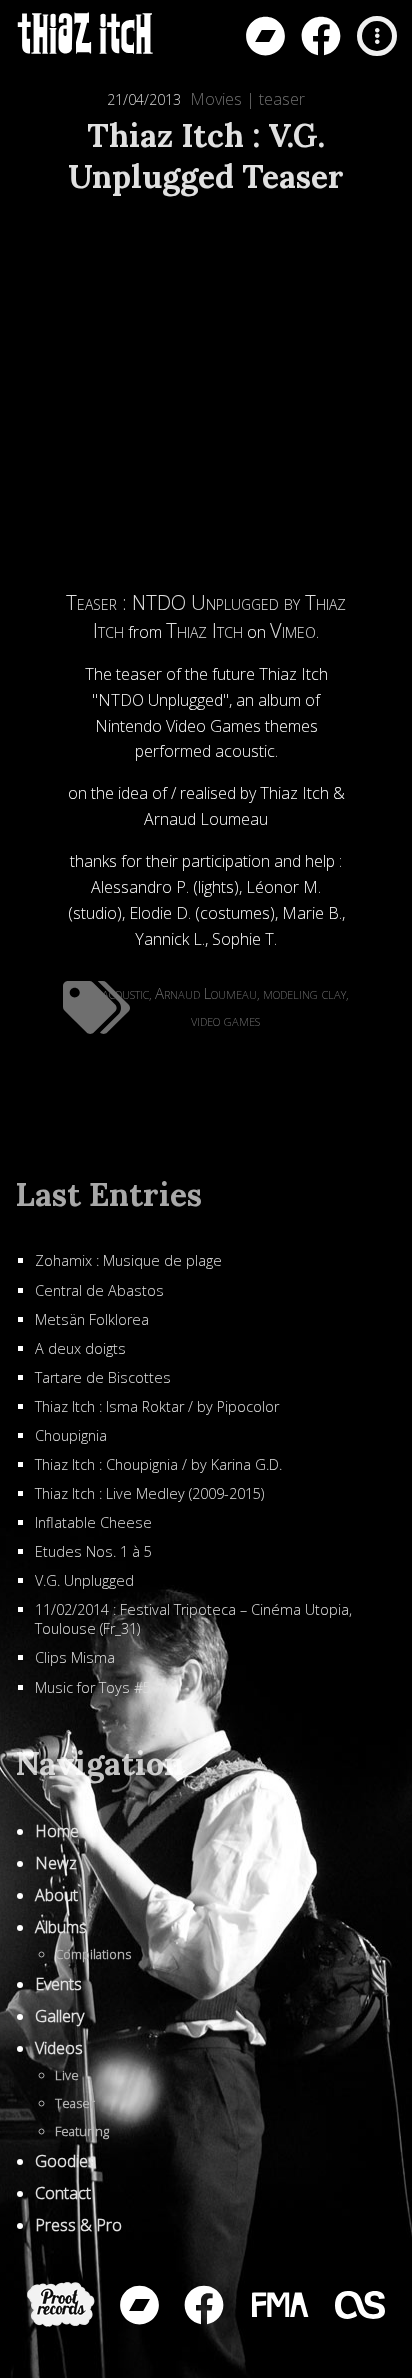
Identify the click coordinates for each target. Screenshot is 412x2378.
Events (58, 1984)
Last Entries (108, 1194)
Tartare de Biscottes (103, 1377)
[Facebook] (321, 36)
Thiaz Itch (204, 630)
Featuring (82, 2131)
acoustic (125, 993)
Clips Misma (75, 1657)
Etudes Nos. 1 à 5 (93, 1551)
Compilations (93, 1954)
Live (67, 2075)
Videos (59, 2048)
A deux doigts (80, 1348)
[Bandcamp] (265, 36)
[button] (377, 36)
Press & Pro (78, 2225)
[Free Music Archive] (279, 2305)
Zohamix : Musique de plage (128, 1260)
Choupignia (71, 1435)
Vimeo (293, 630)
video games (225, 1020)
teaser (282, 99)
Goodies (65, 2161)
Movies (216, 99)
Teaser (75, 2103)
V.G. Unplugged (84, 1580)
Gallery (59, 2016)
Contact (63, 2193)
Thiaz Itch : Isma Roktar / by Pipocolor (157, 1406)
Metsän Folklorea (92, 1319)
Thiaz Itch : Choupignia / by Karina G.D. (158, 1464)
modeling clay (304, 993)
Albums (61, 1927)
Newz (56, 1863)
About (56, 1895)
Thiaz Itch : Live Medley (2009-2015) (149, 1493)
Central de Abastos (99, 1290)
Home (57, 1831)
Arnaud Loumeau (206, 993)
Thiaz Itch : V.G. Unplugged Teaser (206, 156)
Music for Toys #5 (93, 1687)
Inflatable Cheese (93, 1522)
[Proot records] (61, 2304)
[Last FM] (360, 2305)
